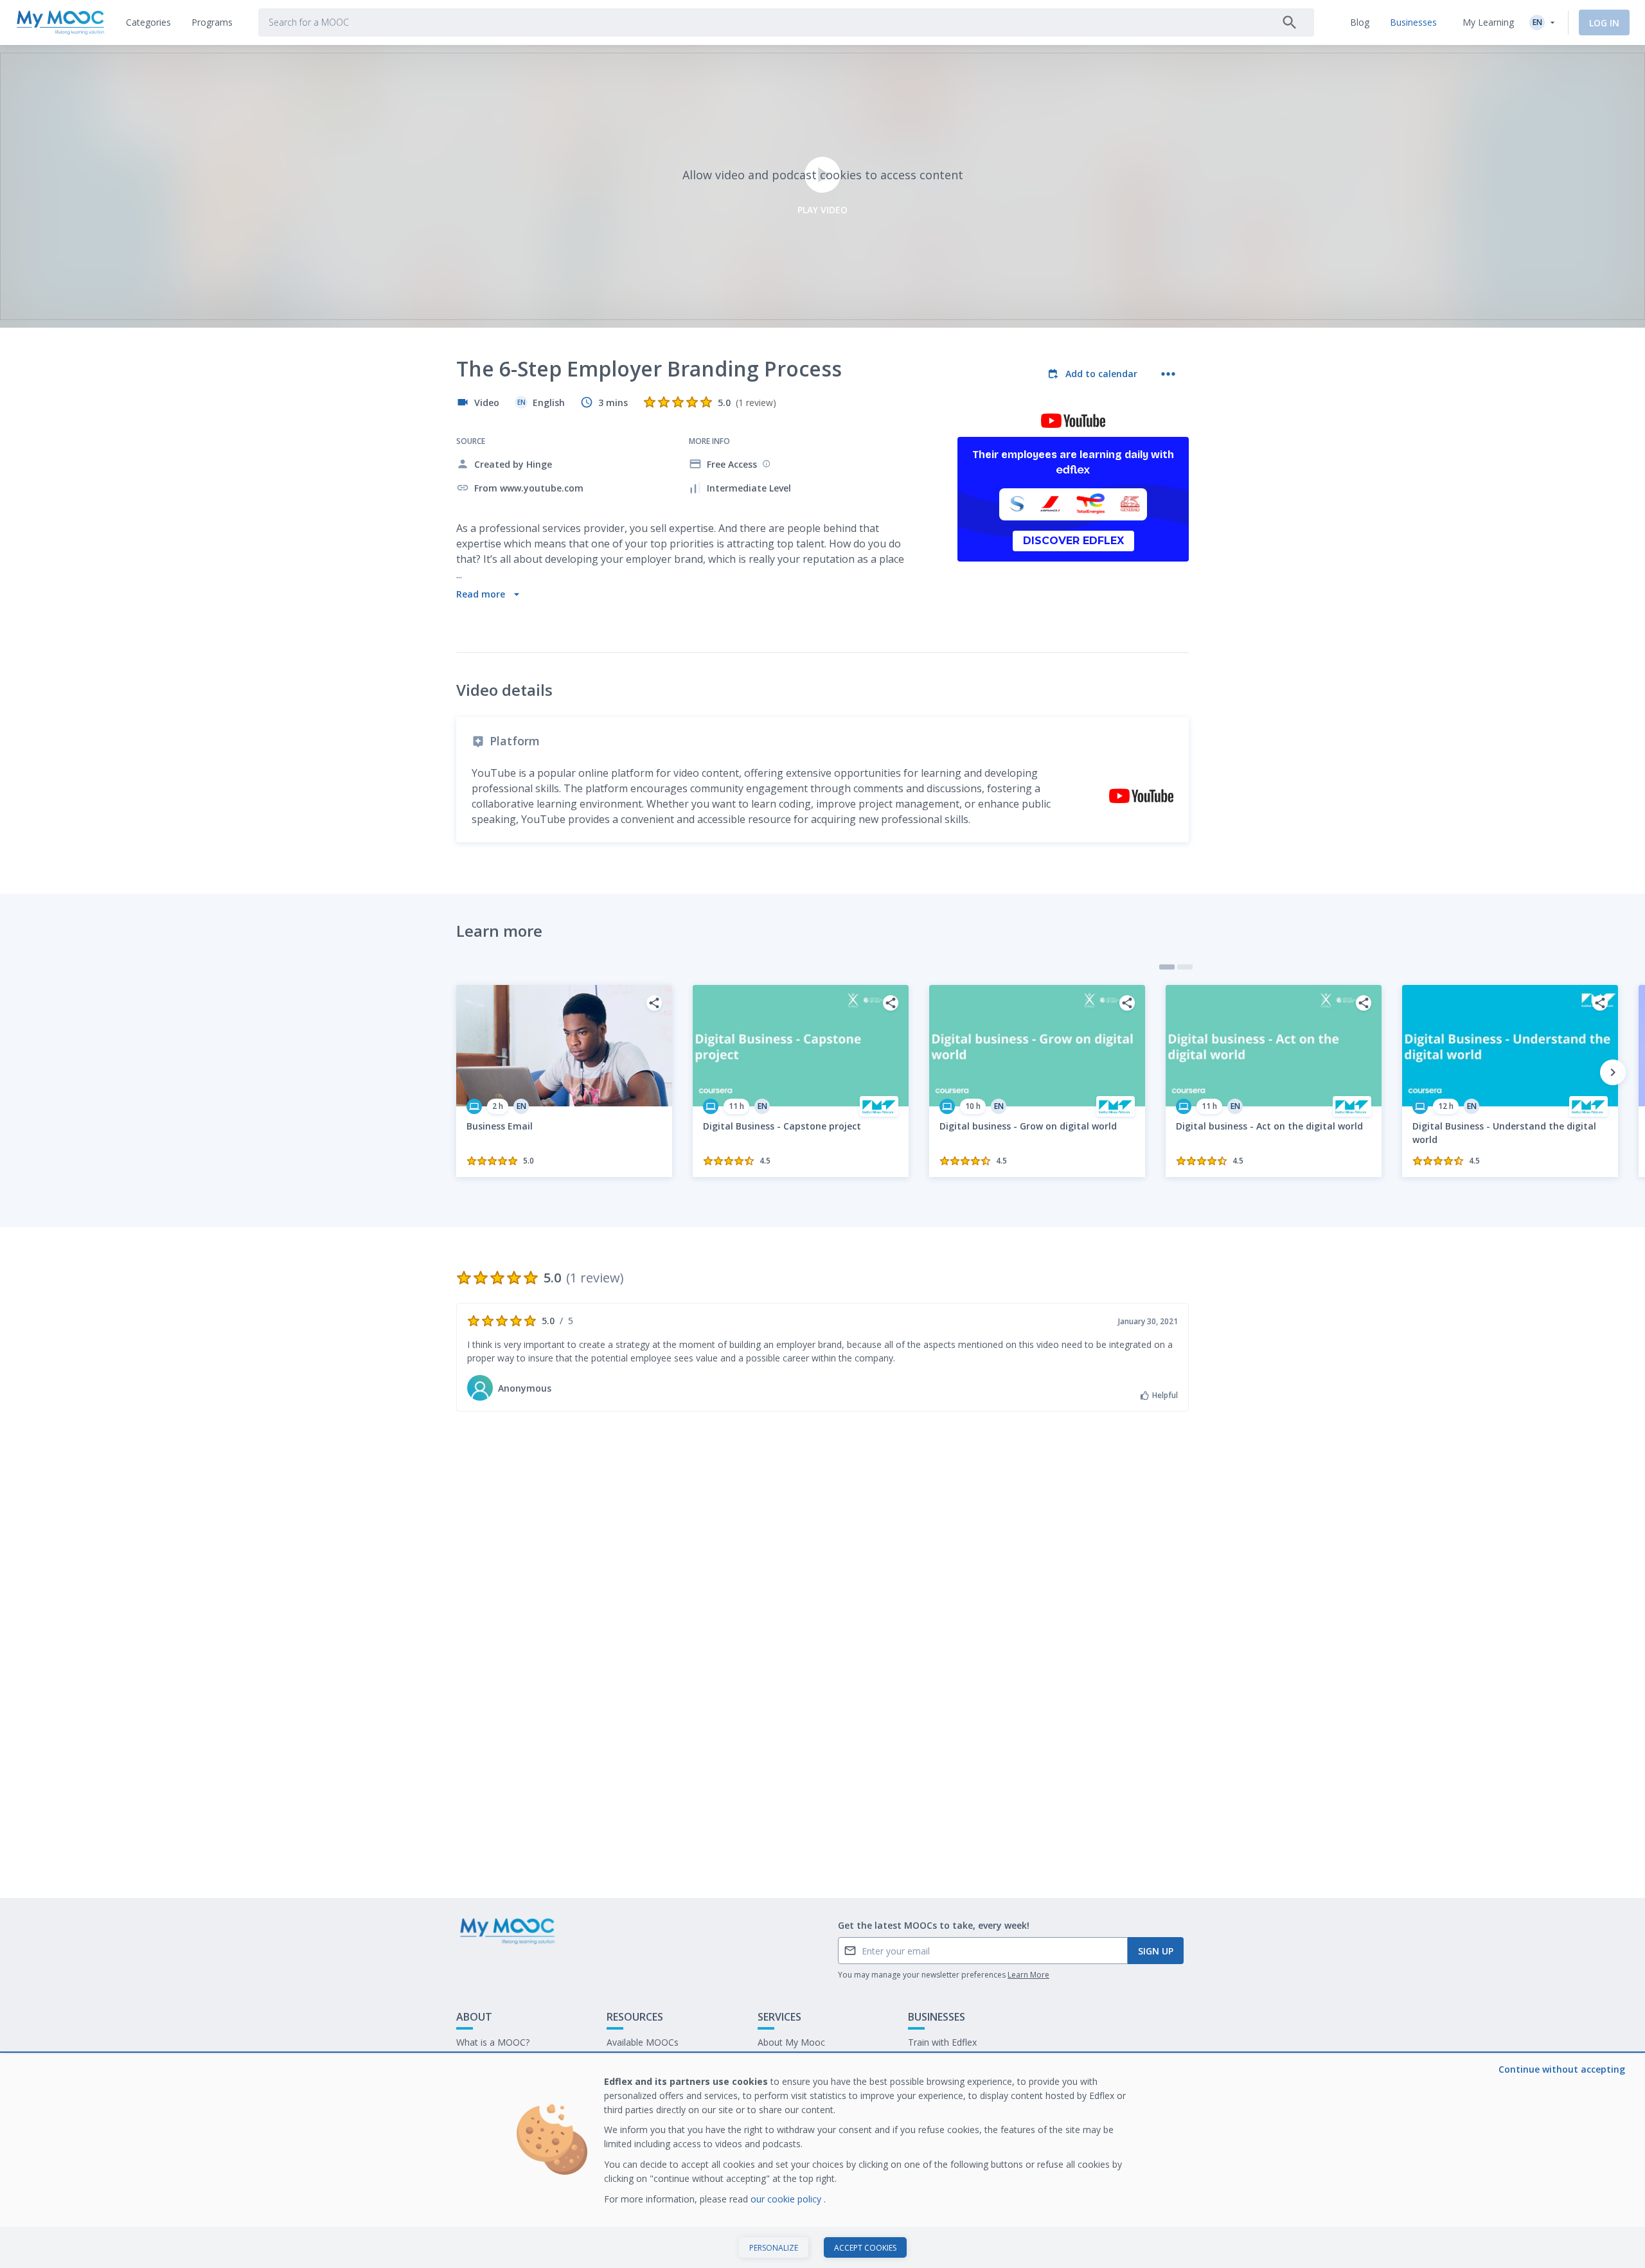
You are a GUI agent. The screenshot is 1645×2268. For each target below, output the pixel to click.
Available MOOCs (643, 2042)
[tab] (148, 22)
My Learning (1488, 22)
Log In (1604, 23)
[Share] (654, 1003)
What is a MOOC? (493, 2042)
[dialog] (822, 2161)
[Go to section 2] (1185, 967)
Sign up (1156, 1951)
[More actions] (1168, 374)
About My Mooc (791, 2042)
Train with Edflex (942, 2042)
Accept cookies (865, 2248)
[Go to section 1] (1167, 967)
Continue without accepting (1562, 2069)
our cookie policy (787, 2199)
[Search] (1290, 22)
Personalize (774, 2248)
